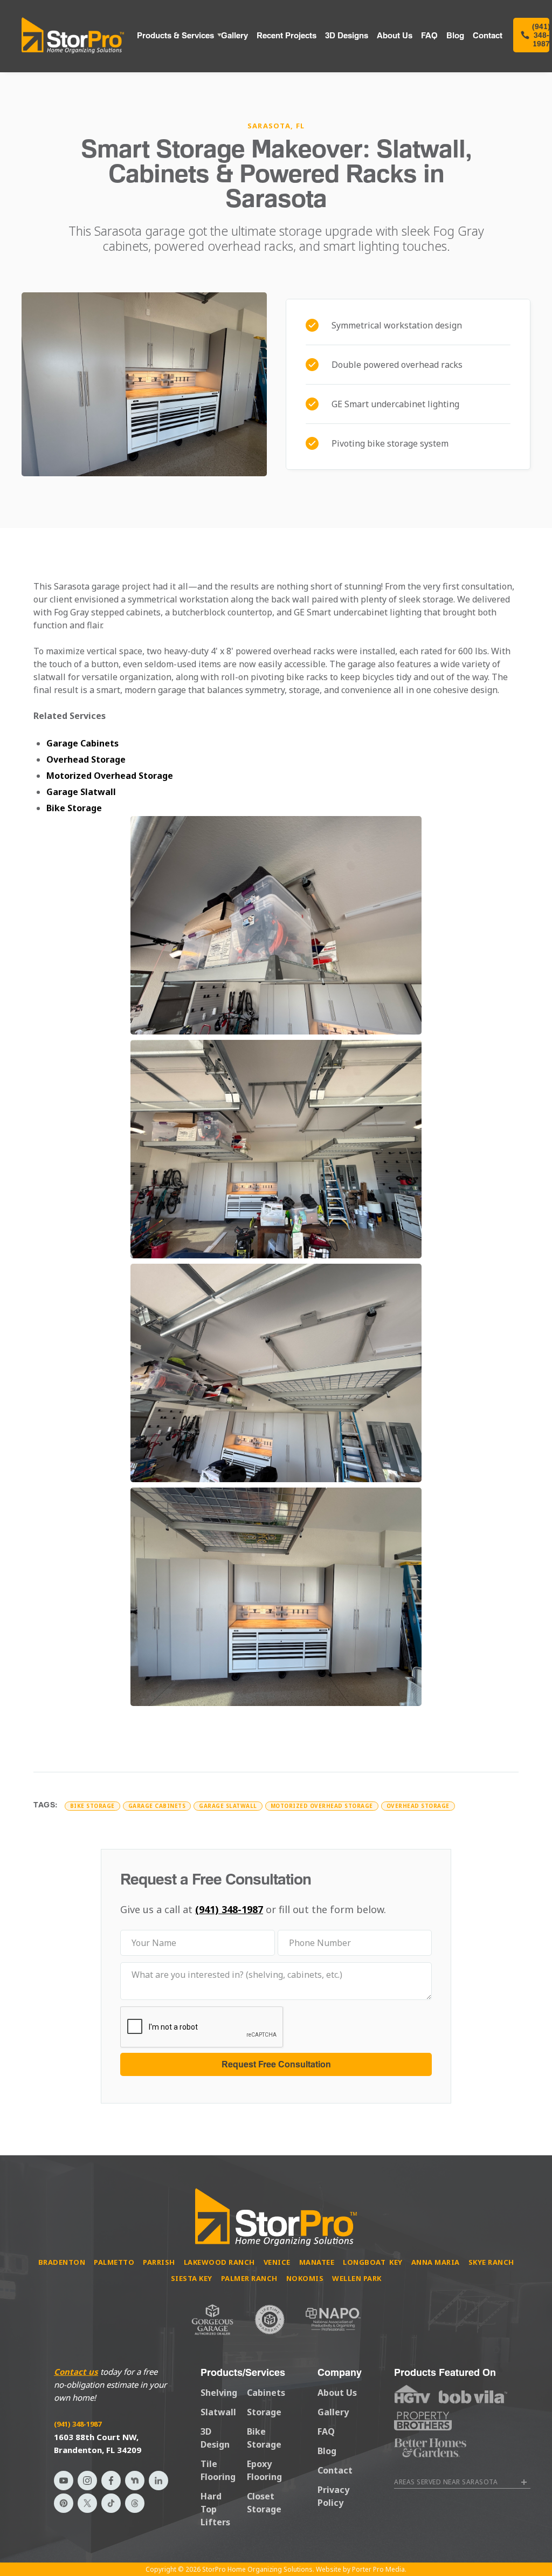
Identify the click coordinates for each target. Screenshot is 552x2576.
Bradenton (62, 2262)
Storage (264, 2412)
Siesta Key (192, 2278)
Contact (488, 35)
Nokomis (305, 2278)
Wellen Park (357, 2278)
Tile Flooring (218, 2470)
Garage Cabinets (82, 743)
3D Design (215, 2438)
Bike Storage (74, 808)
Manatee (317, 2262)
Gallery (234, 35)
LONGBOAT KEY (373, 2262)
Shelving (219, 2393)
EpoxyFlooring (264, 2470)
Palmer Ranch (249, 2278)
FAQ (429, 35)
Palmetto (114, 2262)
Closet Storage (264, 2503)
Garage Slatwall (81, 792)
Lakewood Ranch (219, 2262)
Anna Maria (436, 2262)
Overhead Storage (86, 759)
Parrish (159, 2262)
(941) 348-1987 (229, 1909)
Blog (455, 35)
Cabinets (266, 2393)
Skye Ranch (491, 2262)
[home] (73, 35)
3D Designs (347, 35)
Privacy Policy (333, 2496)
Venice (277, 2262)
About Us (395, 35)
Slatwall (218, 2412)
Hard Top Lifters (215, 2509)
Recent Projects (287, 35)
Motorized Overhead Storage (110, 776)
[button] (175, 35)
